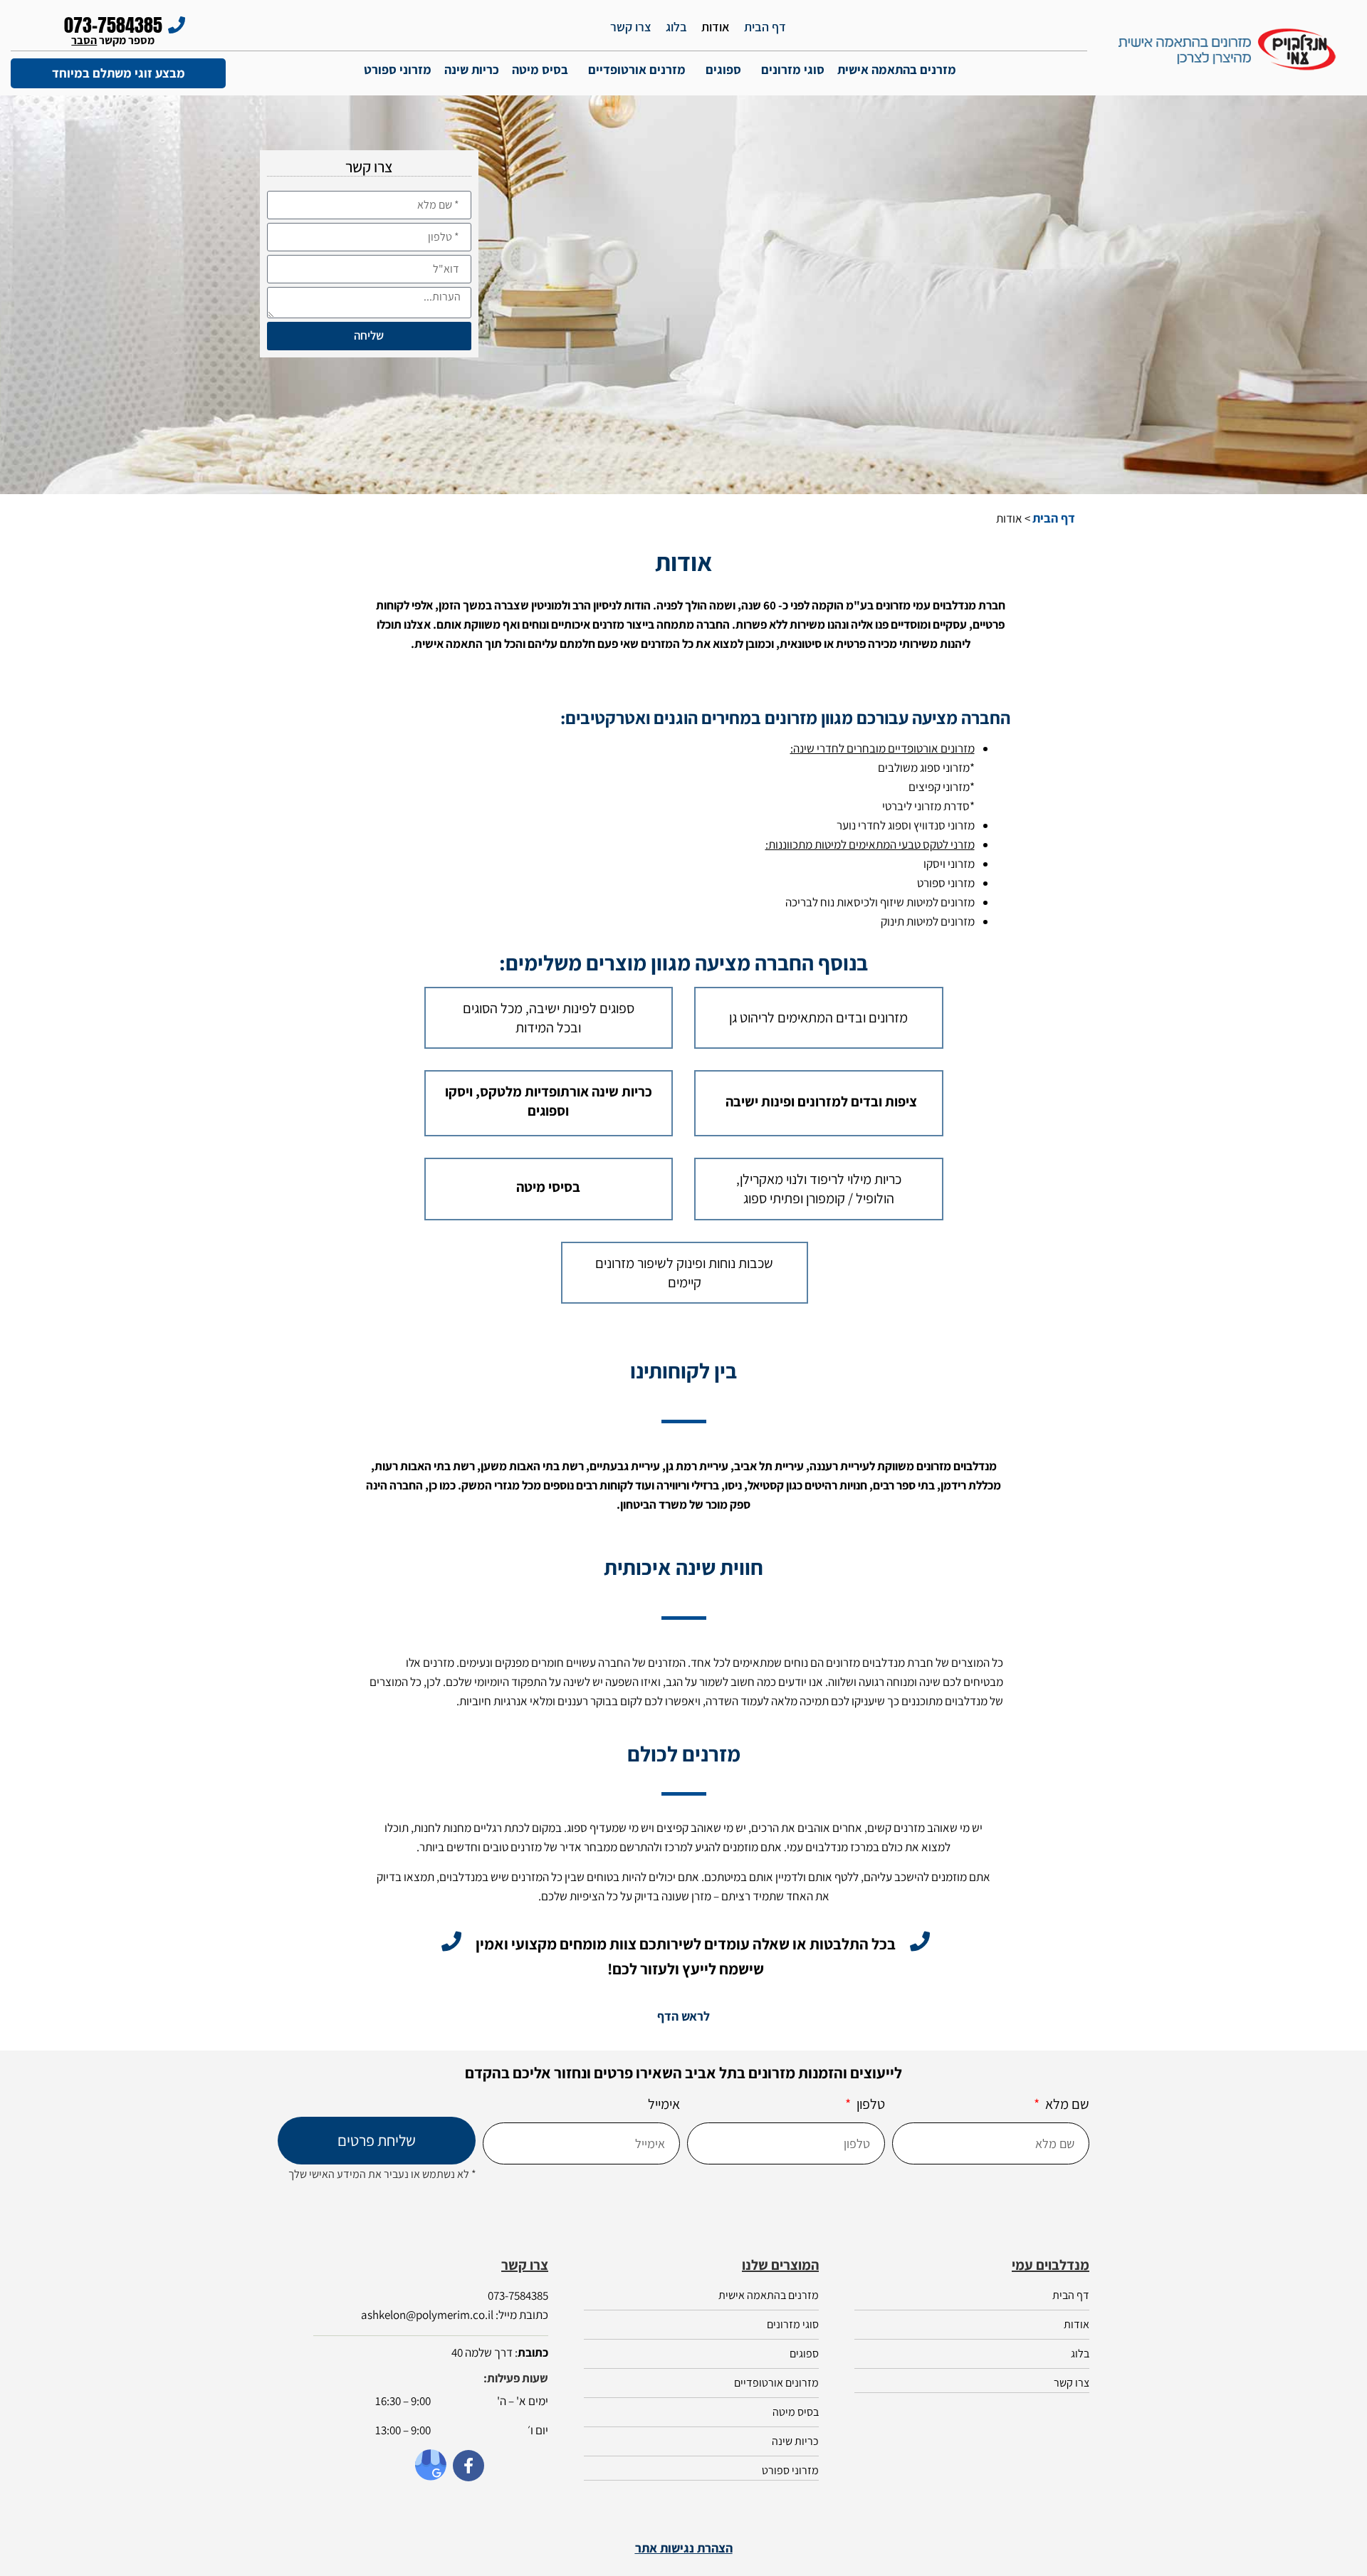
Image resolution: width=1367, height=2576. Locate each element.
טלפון (869, 2104)
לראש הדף (683, 2016)
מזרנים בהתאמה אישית (897, 69)
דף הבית (765, 27)
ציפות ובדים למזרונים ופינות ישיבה (821, 1101)
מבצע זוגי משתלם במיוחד (119, 73)
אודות (716, 27)
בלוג (676, 27)
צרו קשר (631, 27)
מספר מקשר (113, 40)
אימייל (664, 2104)
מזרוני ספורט (398, 69)
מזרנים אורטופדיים (637, 69)
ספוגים (723, 69)
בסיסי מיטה (548, 1187)
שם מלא (1066, 2104)
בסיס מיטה (540, 69)
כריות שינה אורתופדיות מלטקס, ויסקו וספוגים (549, 1101)
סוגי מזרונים (793, 69)
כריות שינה (472, 69)
